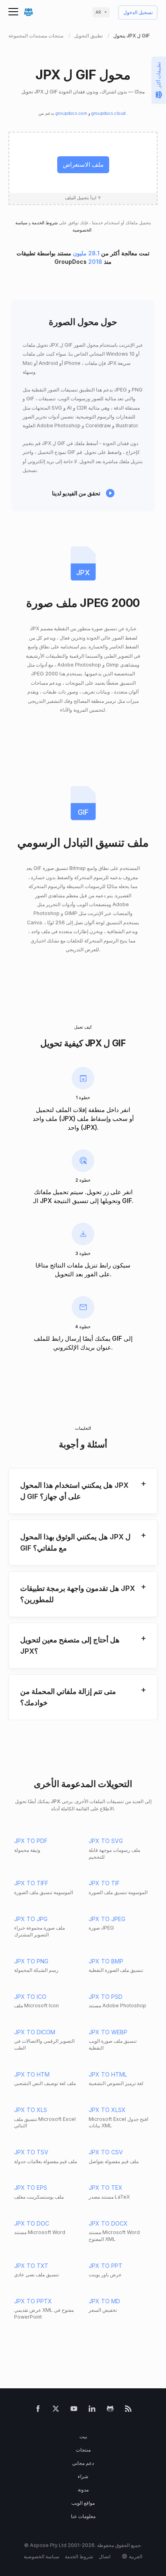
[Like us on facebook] (38, 2410)
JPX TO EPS (31, 2188)
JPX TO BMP (106, 1961)
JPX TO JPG (31, 1919)
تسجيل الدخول (138, 13)
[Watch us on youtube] (74, 2410)
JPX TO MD (104, 2301)
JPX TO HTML (108, 2074)
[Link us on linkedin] (92, 2410)
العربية (136, 2556)
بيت (83, 2436)
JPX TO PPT (106, 2266)
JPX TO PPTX (33, 2301)
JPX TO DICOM (35, 2032)
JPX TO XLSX (107, 2110)
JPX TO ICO (30, 1997)
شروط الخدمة (44, 223)
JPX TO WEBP (108, 2032)
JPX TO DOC (32, 2223)
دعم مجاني (83, 2463)
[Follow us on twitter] (56, 2410)
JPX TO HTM (32, 2074)
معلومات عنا (83, 2516)
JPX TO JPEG (107, 1919)
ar (98, 12)
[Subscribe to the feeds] (128, 2410)
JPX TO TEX (106, 2188)
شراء (83, 2476)
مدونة (83, 2490)
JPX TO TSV (31, 2152)
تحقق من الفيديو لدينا (76, 493)
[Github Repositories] (110, 2410)
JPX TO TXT (31, 2266)
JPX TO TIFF (31, 1883)
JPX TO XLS (31, 2110)
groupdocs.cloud (109, 113)
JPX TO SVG (106, 1841)
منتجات (83, 2450)
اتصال (105, 2556)
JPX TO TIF (104, 1883)
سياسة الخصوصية (41, 2556)
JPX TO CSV (106, 2152)
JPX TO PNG (31, 1961)
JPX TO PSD (106, 1997)
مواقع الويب (83, 2503)
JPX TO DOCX (108, 2223)
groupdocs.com (72, 113)
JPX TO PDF (31, 1841)
